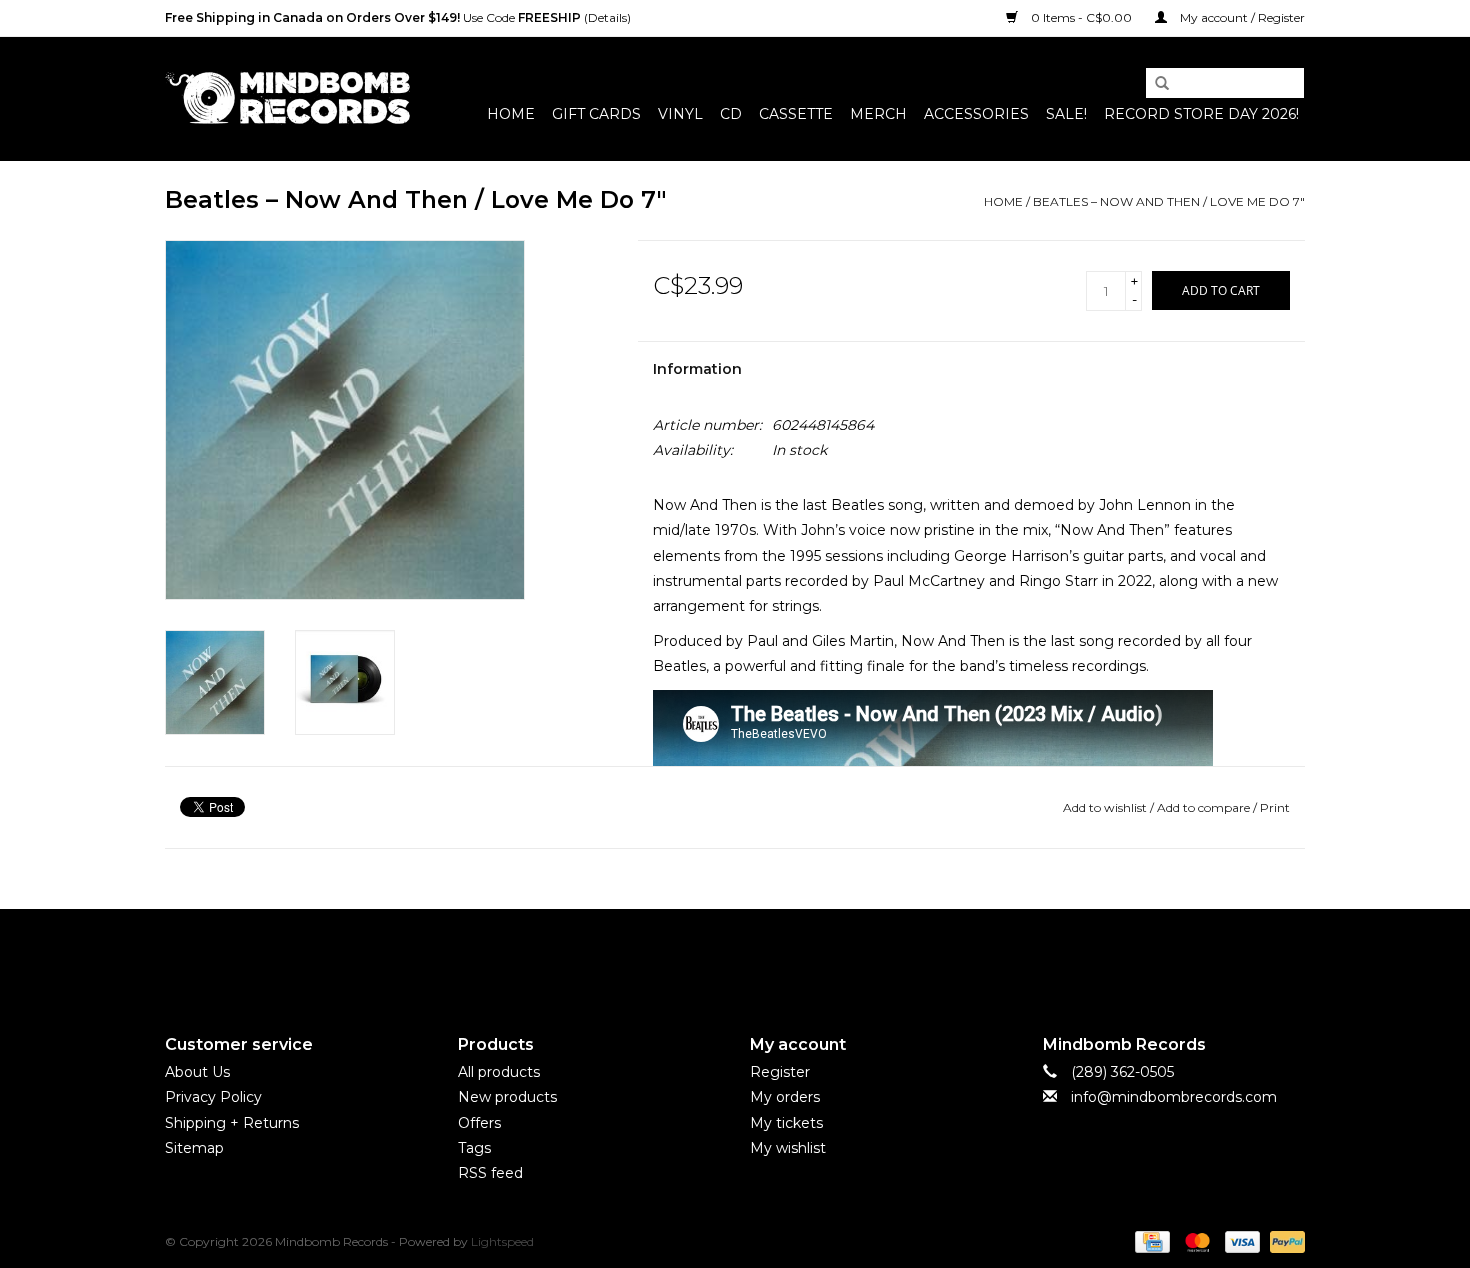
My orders (785, 1097)
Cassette (796, 114)
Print (1275, 807)
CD (731, 114)
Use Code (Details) (398, 17)
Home (511, 114)
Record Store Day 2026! (1201, 114)
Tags (474, 1148)
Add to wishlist (1105, 807)
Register (780, 1072)
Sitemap (194, 1148)
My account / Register (1241, 17)
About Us (197, 1072)
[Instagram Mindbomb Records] (771, 955)
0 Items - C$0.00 (1081, 17)
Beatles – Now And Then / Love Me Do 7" (1169, 201)
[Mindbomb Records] (287, 98)
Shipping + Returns (232, 1123)
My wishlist (788, 1148)
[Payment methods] (1150, 1240)
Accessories (976, 114)
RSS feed (490, 1173)
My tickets (786, 1123)
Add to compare (1205, 807)
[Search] (1155, 84)
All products (499, 1072)
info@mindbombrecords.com (1174, 1097)
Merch (878, 114)
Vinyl (680, 114)
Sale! (1066, 114)
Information (697, 369)
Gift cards (596, 114)
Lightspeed (502, 1241)
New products (507, 1097)
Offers (479, 1123)
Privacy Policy (213, 1097)
